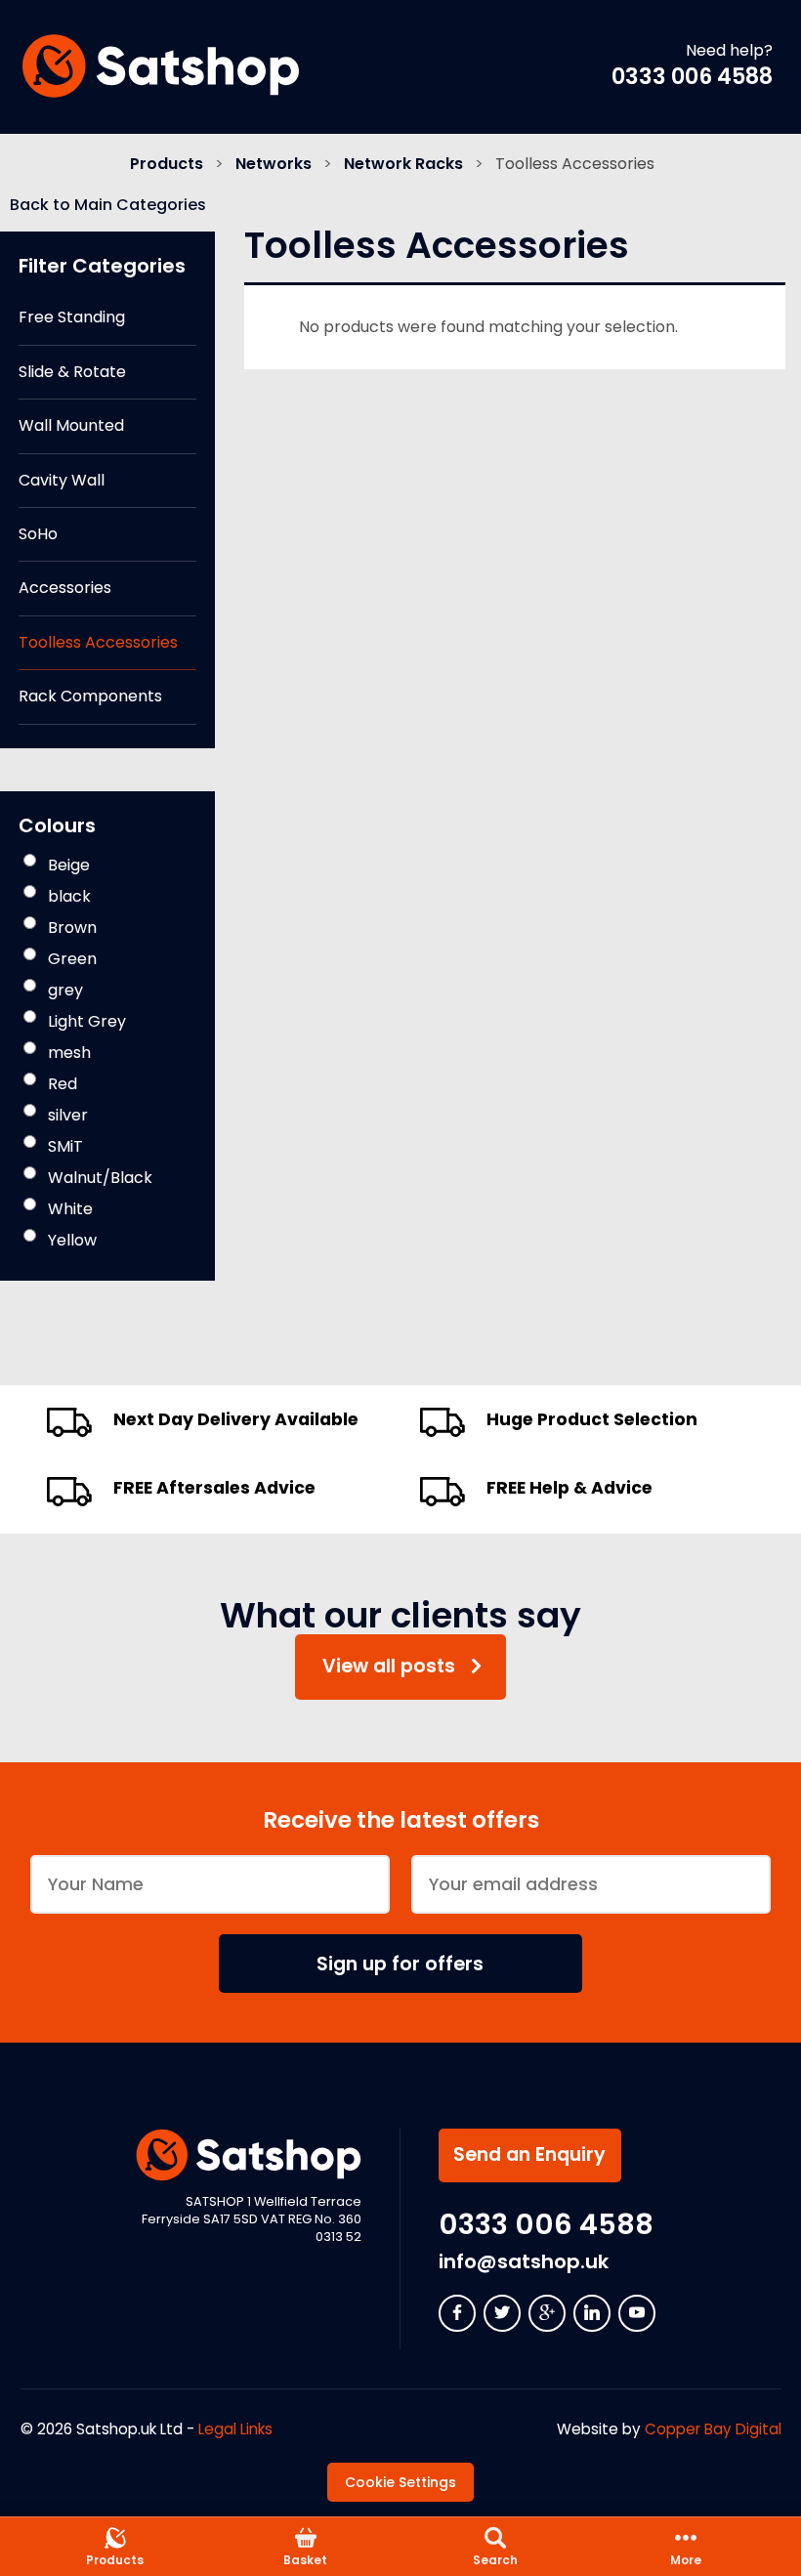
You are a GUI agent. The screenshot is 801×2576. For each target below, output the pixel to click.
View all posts (389, 1666)
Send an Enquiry (529, 2154)
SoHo (38, 534)
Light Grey (87, 1021)
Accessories (65, 588)
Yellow (72, 1240)
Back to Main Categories (108, 205)
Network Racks (403, 164)
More (686, 2560)
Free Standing (72, 317)
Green (72, 959)
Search (495, 2560)
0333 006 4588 (692, 76)
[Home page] (160, 66)
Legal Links (235, 2429)
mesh (69, 1053)
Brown (72, 928)
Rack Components (90, 696)
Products (167, 164)
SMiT (65, 1146)
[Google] (547, 2313)
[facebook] (457, 2313)
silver (68, 1115)
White (70, 1209)
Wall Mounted (71, 425)
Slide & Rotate (72, 372)
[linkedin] (592, 2313)
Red (63, 1084)
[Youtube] (637, 2313)
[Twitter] (502, 2313)
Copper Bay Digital (713, 2429)
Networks (274, 164)
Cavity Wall (62, 480)
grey (65, 990)
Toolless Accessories (98, 642)
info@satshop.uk (524, 2261)
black (69, 896)
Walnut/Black (100, 1178)
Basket (305, 2560)
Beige (69, 865)
